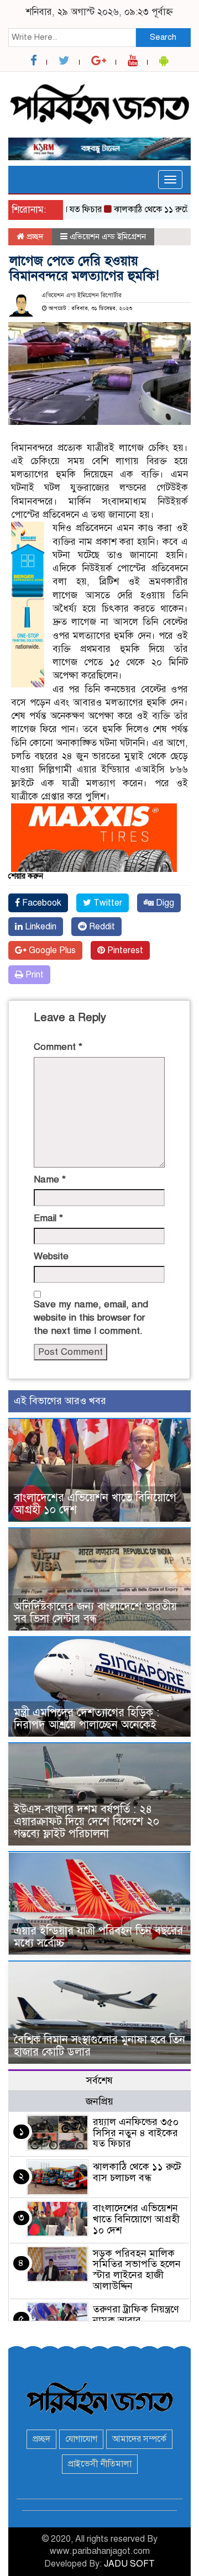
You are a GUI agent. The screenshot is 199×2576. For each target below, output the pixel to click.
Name (50, 1179)
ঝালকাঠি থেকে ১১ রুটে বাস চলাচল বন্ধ (137, 2172)
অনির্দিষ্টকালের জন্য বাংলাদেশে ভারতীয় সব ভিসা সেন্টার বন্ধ (95, 1613)
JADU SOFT (129, 2564)
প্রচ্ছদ (34, 236)
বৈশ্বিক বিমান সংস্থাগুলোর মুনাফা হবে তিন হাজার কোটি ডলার (99, 2046)
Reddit (101, 927)
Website (51, 1256)
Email (48, 1218)
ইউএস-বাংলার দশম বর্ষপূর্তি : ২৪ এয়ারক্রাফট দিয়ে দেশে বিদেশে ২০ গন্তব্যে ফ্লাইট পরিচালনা (87, 1821)
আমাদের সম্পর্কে (139, 2439)
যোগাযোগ (81, 2439)
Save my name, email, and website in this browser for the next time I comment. (91, 1318)
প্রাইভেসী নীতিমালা (100, 2464)
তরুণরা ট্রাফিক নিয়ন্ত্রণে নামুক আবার (136, 2315)
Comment (58, 1047)
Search (163, 37)
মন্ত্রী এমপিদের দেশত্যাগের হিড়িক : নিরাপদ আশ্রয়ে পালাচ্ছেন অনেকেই (87, 1719)
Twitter (107, 903)
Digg (164, 903)
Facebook (41, 903)
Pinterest (124, 950)
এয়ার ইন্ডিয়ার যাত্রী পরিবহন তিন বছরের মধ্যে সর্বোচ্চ (98, 1937)
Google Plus (51, 950)
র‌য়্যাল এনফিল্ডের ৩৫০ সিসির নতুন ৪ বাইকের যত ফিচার (136, 2133)
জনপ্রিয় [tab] (99, 2101)
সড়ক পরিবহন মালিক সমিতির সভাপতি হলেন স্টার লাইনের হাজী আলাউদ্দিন (137, 2270)
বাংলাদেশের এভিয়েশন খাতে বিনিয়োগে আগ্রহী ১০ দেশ (95, 1504)
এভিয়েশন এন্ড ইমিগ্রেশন (108, 236)
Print (33, 975)
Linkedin (40, 927)
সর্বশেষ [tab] (99, 2080)
